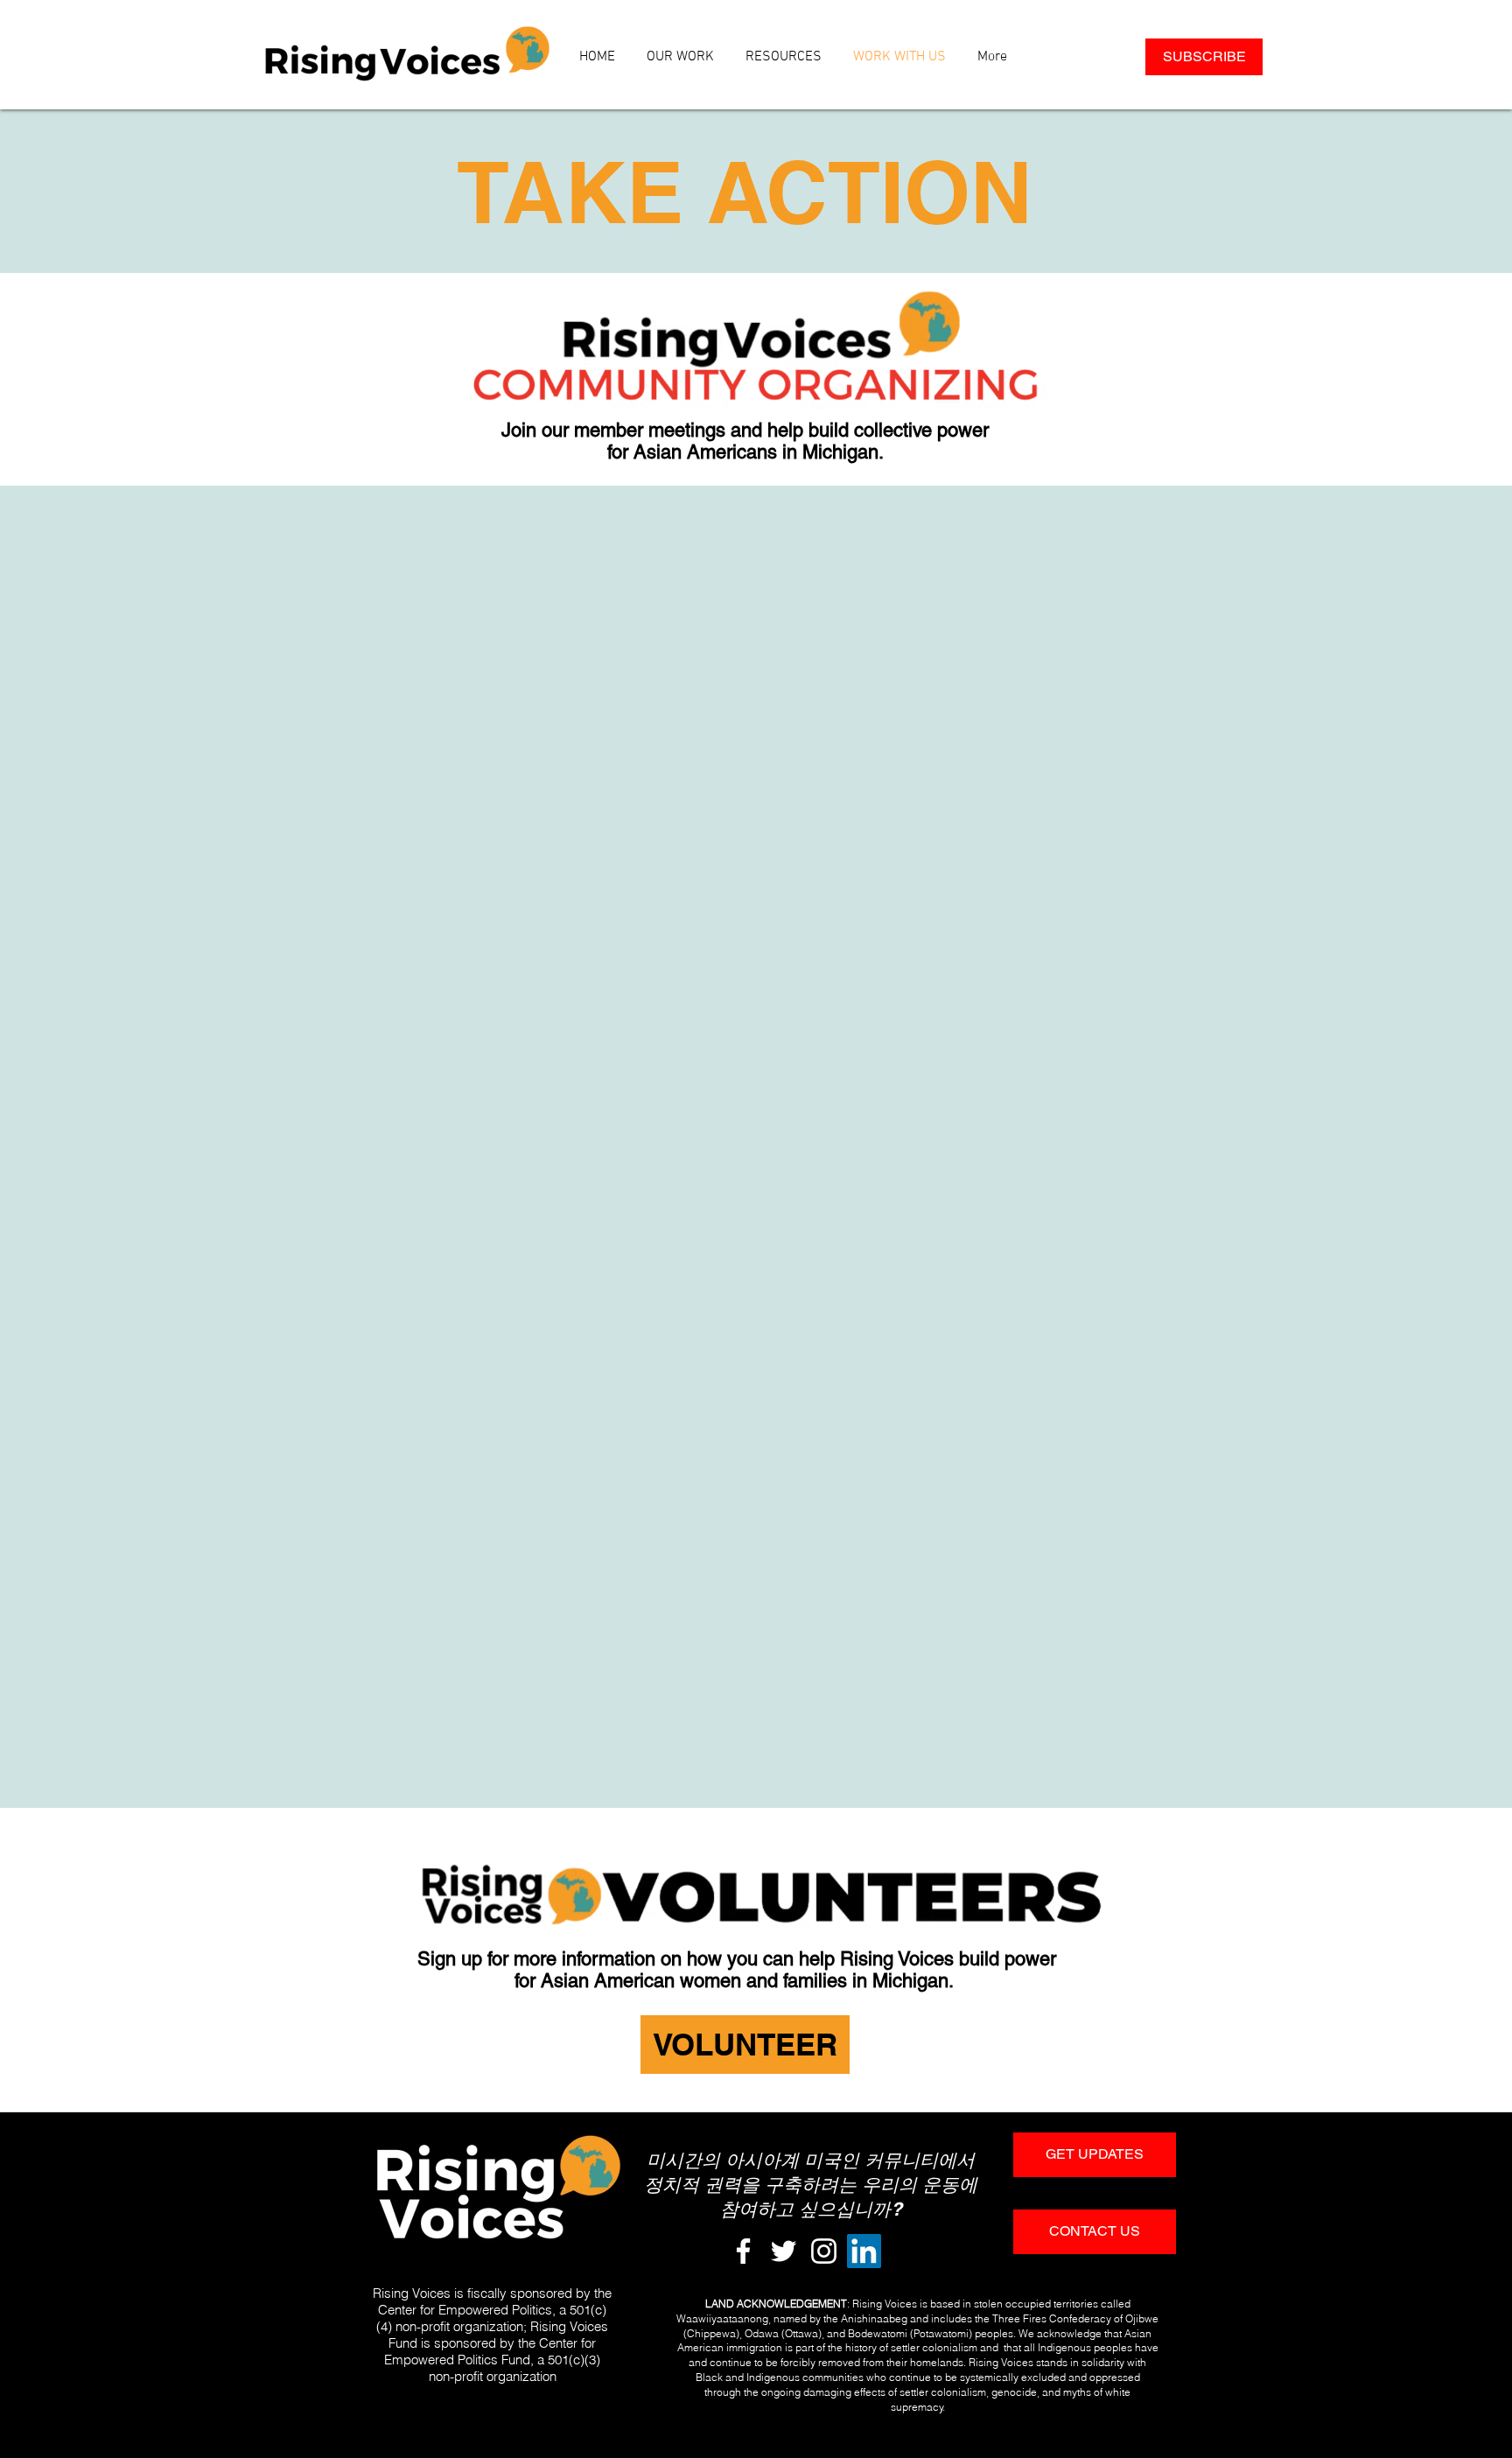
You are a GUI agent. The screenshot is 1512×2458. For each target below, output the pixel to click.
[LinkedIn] (864, 2251)
